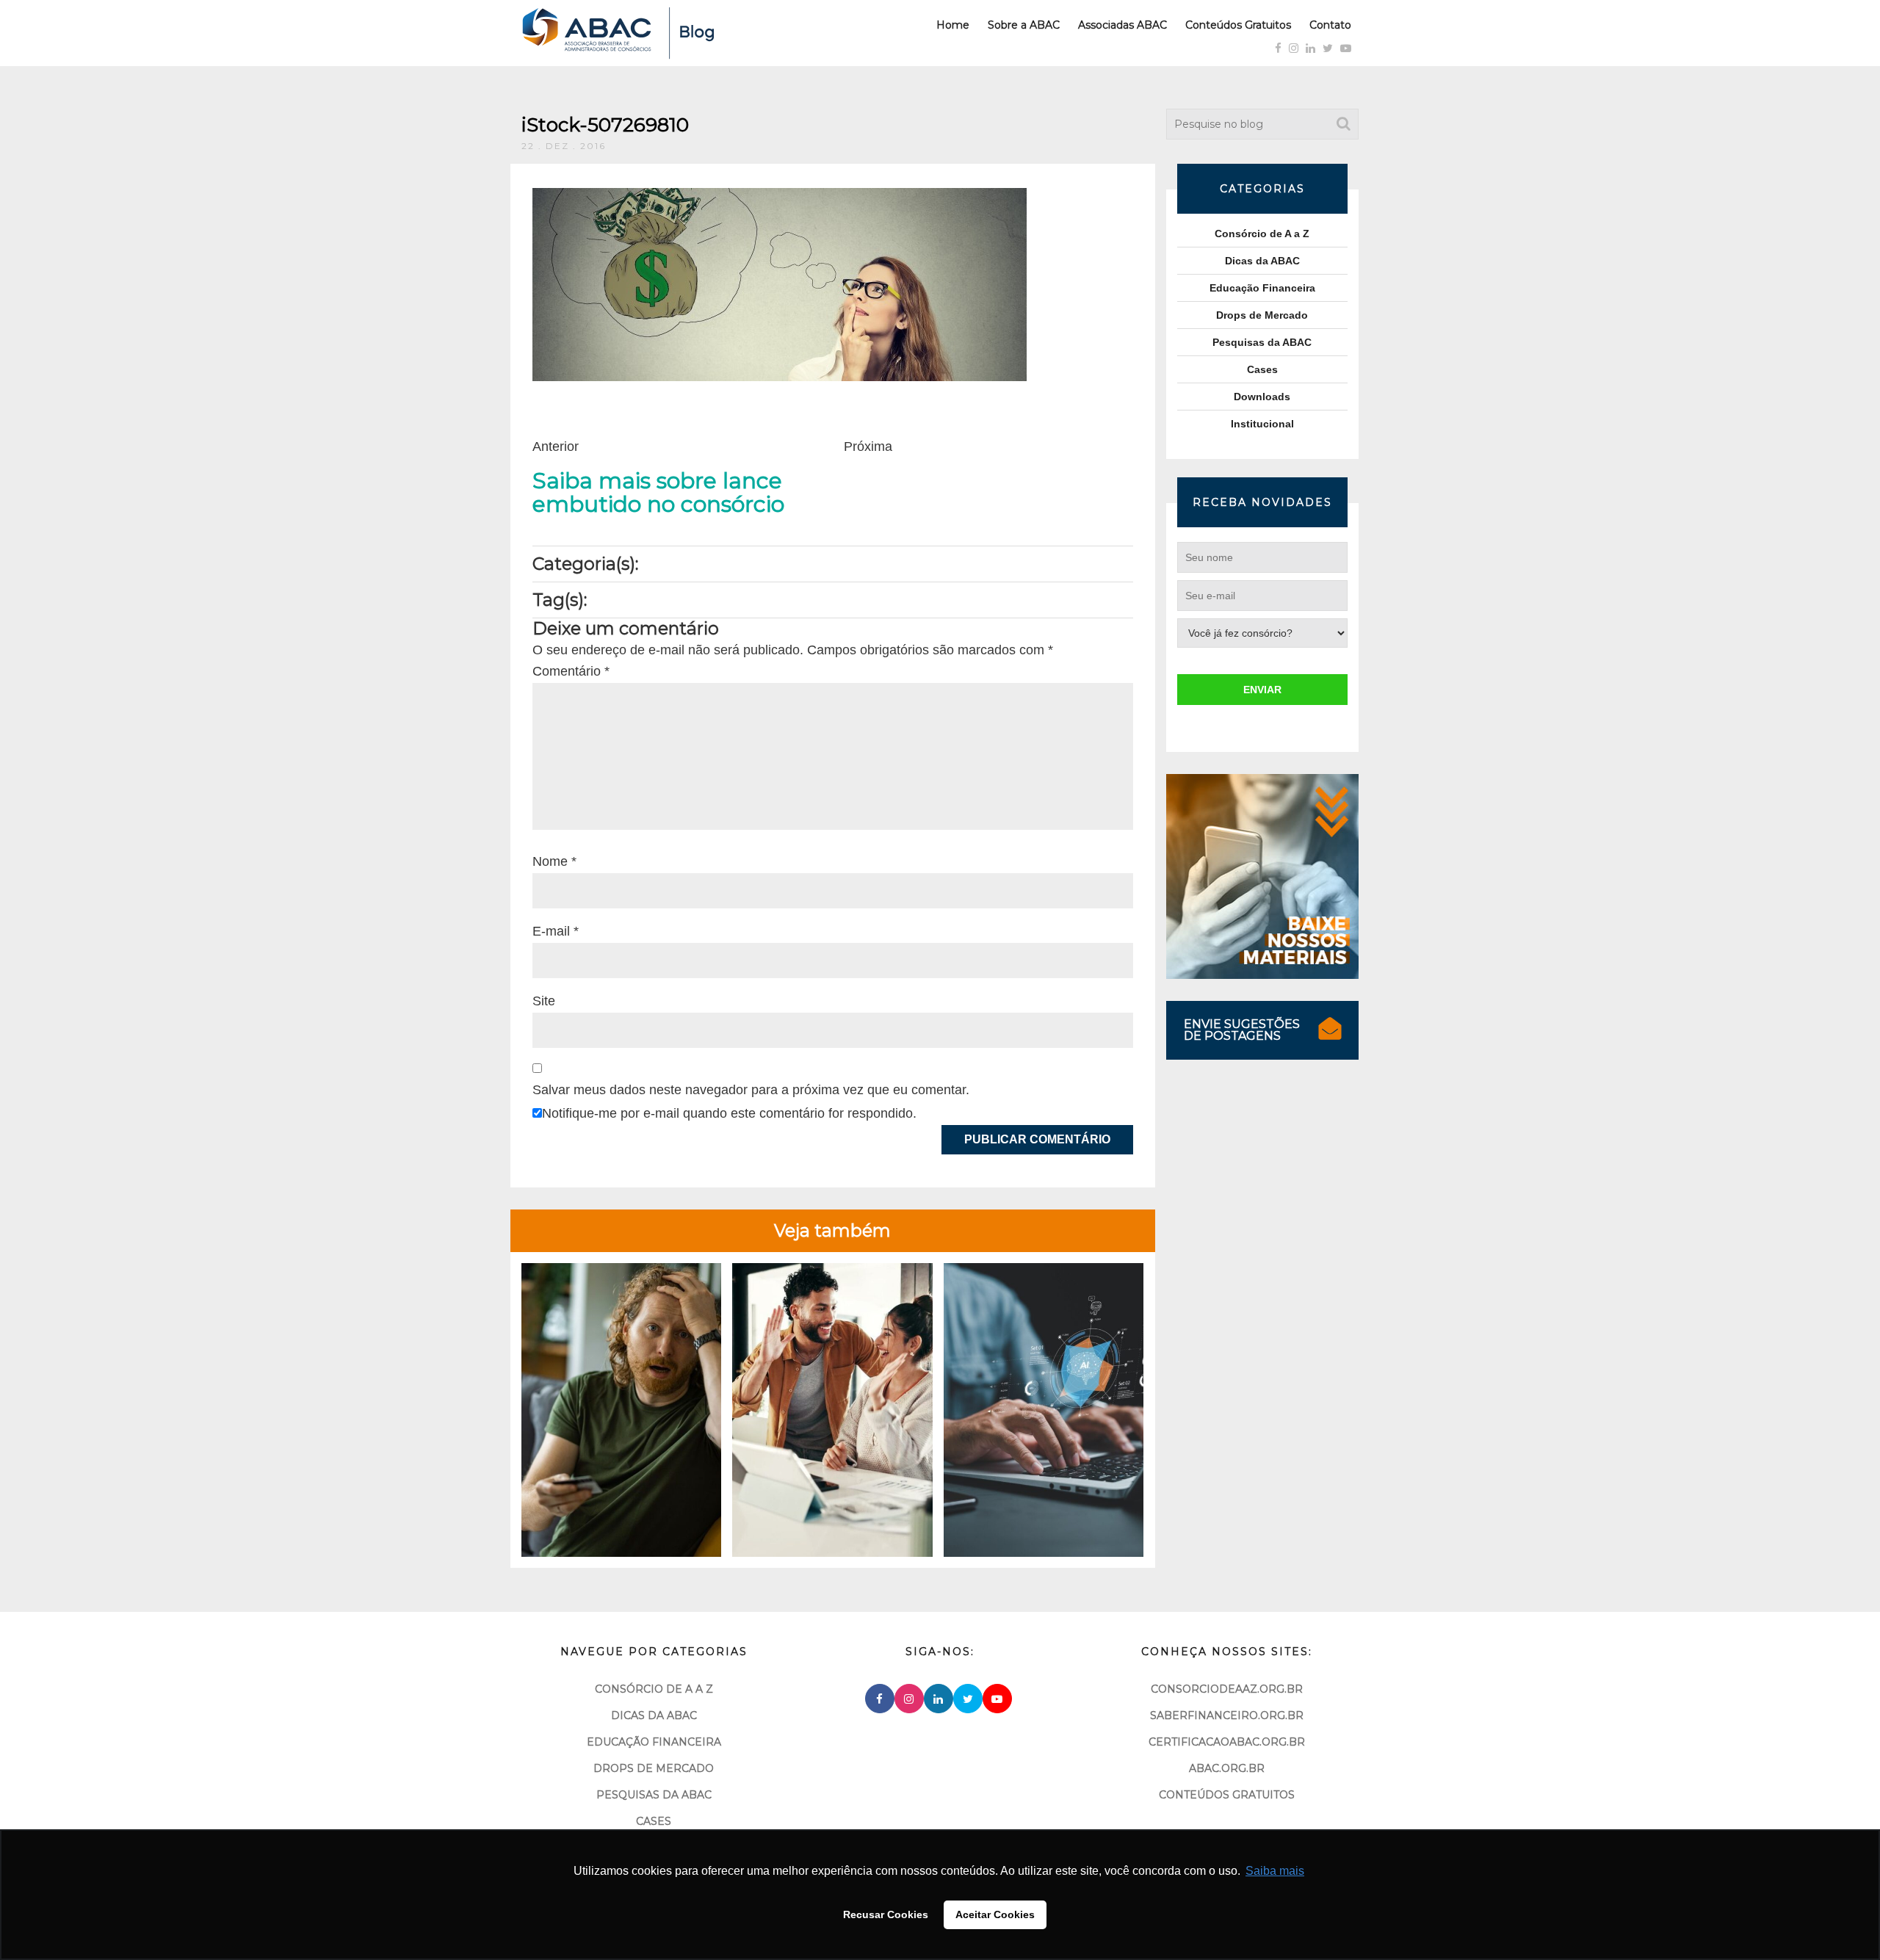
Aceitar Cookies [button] (995, 1914)
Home (953, 25)
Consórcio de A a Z (1262, 234)
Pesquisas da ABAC (1262, 342)
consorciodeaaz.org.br (1227, 1689)
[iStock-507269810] (780, 283)
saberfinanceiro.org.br (1227, 1715)
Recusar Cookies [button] (886, 1914)
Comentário (571, 671)
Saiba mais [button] (1275, 1871)
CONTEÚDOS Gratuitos (1227, 1795)
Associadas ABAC (1122, 25)
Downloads (1262, 397)
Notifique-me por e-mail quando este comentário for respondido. (729, 1113)
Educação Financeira (1262, 288)
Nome (554, 861)
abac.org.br (1227, 1768)
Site (544, 1001)
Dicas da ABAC (1262, 261)
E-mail (556, 931)
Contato (1330, 25)
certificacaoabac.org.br (1227, 1742)
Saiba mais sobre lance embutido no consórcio (658, 493)
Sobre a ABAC (1024, 25)
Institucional (1262, 424)
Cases (1262, 369)
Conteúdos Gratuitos (1238, 25)
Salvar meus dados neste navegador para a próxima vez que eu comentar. (751, 1090)
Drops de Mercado (1262, 315)
